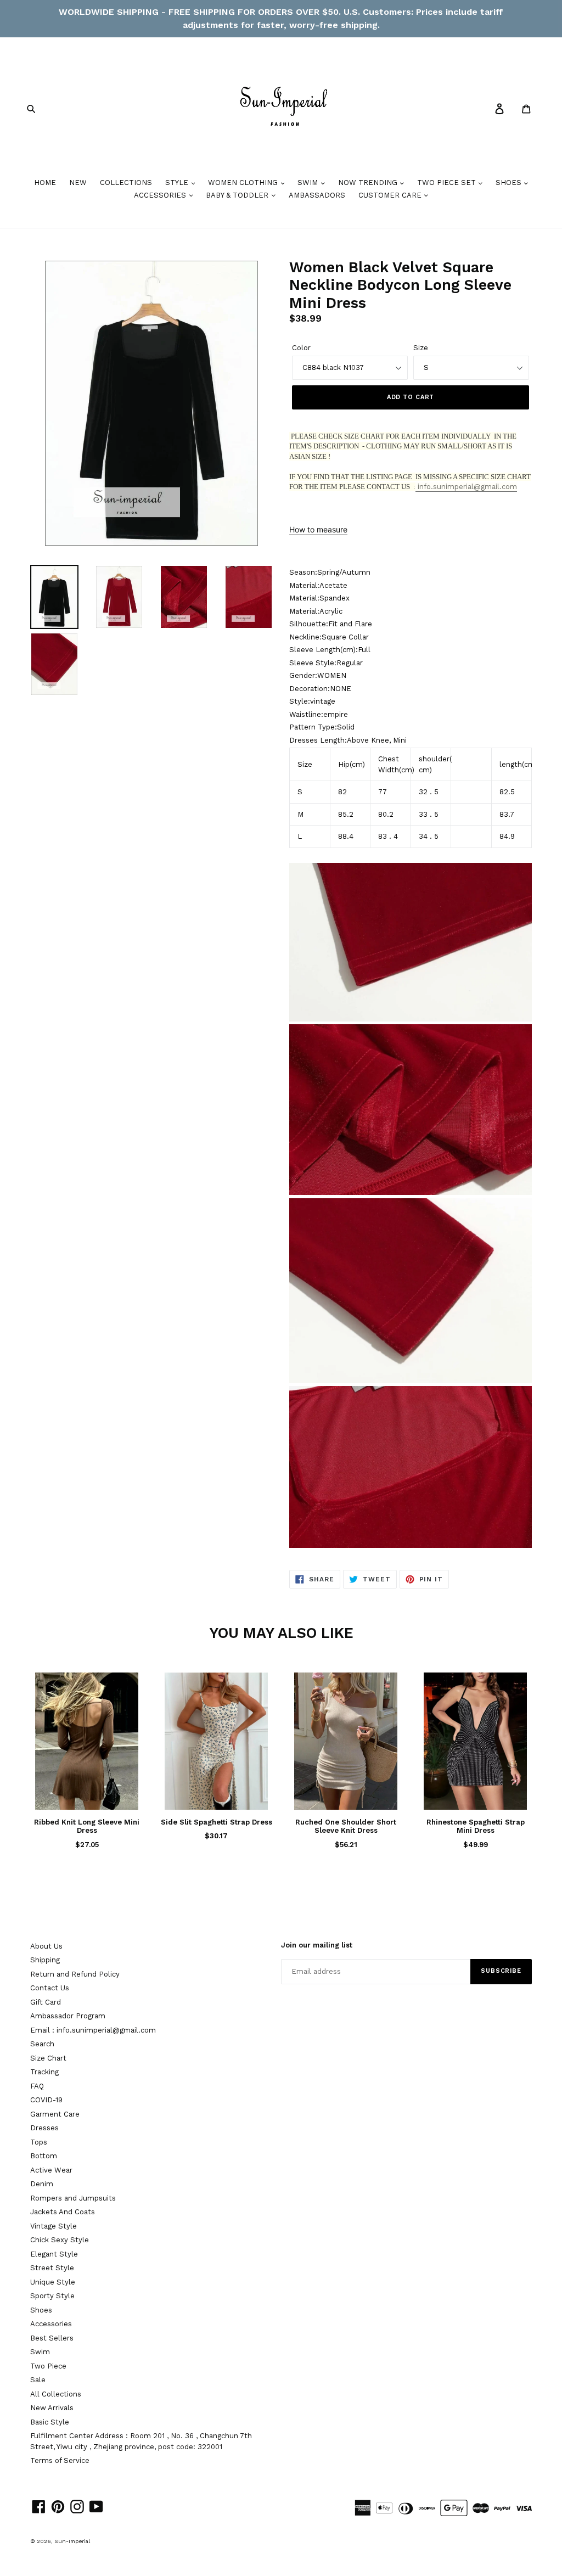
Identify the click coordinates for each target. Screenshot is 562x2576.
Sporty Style (52, 2296)
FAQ (37, 2086)
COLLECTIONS (126, 183)
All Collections (56, 2394)
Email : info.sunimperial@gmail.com (93, 2030)
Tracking (44, 2072)
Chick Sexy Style (60, 2240)
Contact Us (50, 1988)
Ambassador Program (68, 2016)
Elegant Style (54, 2254)
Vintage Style (54, 2226)
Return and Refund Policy (75, 1974)
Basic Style (50, 2422)
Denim (42, 2184)
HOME (45, 183)
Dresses (44, 2128)
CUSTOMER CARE (391, 195)
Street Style (52, 2268)
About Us (46, 1946)
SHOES (510, 183)
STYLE (178, 183)
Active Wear (51, 2170)
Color (301, 348)
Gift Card (46, 2002)
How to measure (318, 529)
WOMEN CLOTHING (244, 183)
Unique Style (53, 2282)
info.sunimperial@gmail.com (466, 487)
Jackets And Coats (63, 2212)
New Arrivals (52, 2408)
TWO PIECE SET (448, 183)
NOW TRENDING (369, 183)
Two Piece (48, 2366)
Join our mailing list (317, 1945)
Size (421, 348)
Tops (39, 2142)
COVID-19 (46, 2100)
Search (42, 2044)
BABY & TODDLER (238, 195)
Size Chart (48, 2058)
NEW (78, 183)
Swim (40, 2352)
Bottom (44, 2156)
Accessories (51, 2324)
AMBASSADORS (317, 195)
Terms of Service (60, 2460)
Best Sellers (52, 2338)
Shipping (45, 1960)
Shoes (41, 2310)
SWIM (309, 183)
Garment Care (55, 2114)
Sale (38, 2380)
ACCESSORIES (161, 195)
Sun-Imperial (72, 2541)
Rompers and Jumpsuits (73, 2198)
